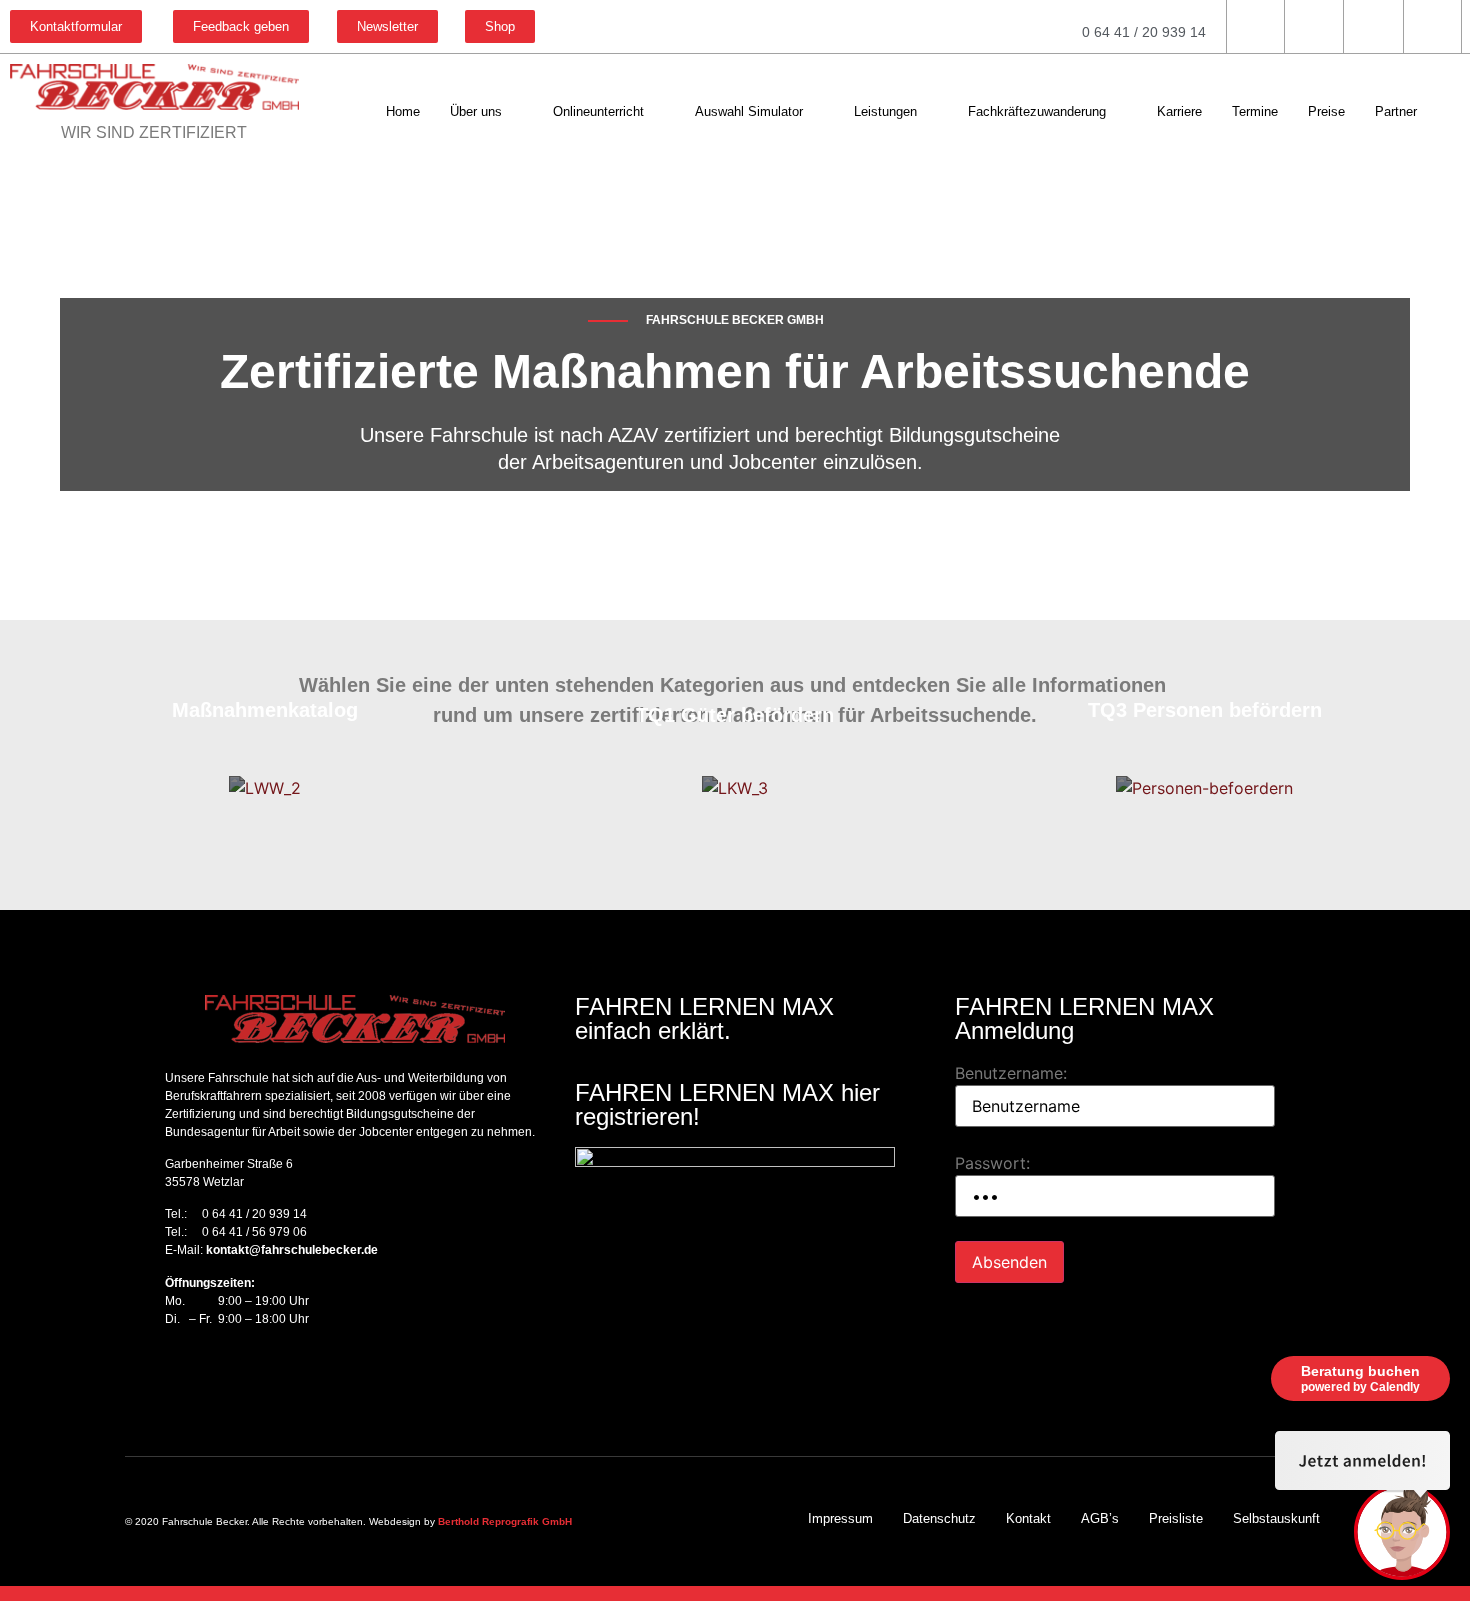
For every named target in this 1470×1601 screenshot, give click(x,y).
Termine (1255, 111)
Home (403, 111)
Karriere (1179, 111)
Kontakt (1028, 1518)
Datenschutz (939, 1518)
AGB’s (1100, 1518)
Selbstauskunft (1276, 1518)
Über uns (476, 111)
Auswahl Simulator (749, 111)
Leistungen (885, 111)
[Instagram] (205, 1377)
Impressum (840, 1518)
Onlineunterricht (598, 111)
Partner (1396, 111)
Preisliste (1176, 1518)
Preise (1326, 111)
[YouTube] (240, 1377)
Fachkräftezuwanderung (1037, 111)
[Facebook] (170, 1377)
